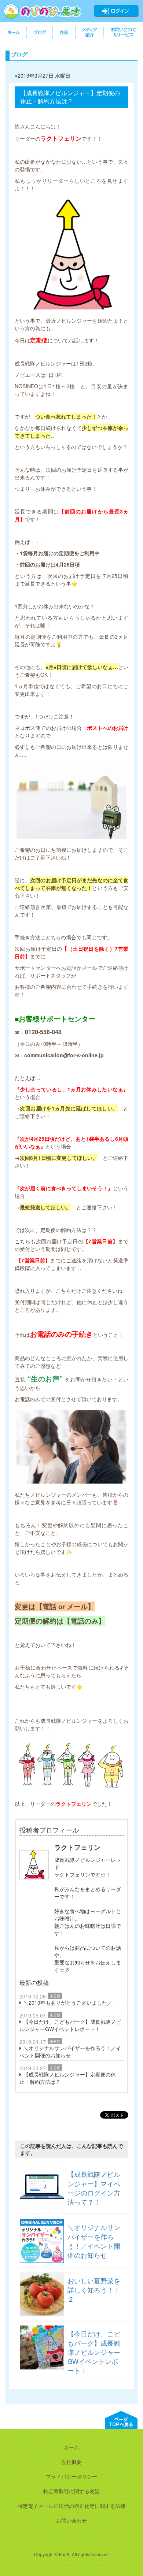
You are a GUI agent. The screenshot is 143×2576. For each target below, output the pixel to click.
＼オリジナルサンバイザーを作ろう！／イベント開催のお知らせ (70, 2052)
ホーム (71, 2447)
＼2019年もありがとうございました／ (68, 2002)
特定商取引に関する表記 (71, 2491)
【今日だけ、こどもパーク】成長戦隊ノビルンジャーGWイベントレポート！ (70, 2025)
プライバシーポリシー (71, 2476)
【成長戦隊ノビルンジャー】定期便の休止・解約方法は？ (68, 2078)
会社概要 (71, 2462)
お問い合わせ (71, 2520)
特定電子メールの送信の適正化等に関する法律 (71, 2506)
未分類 (55, 1996)
